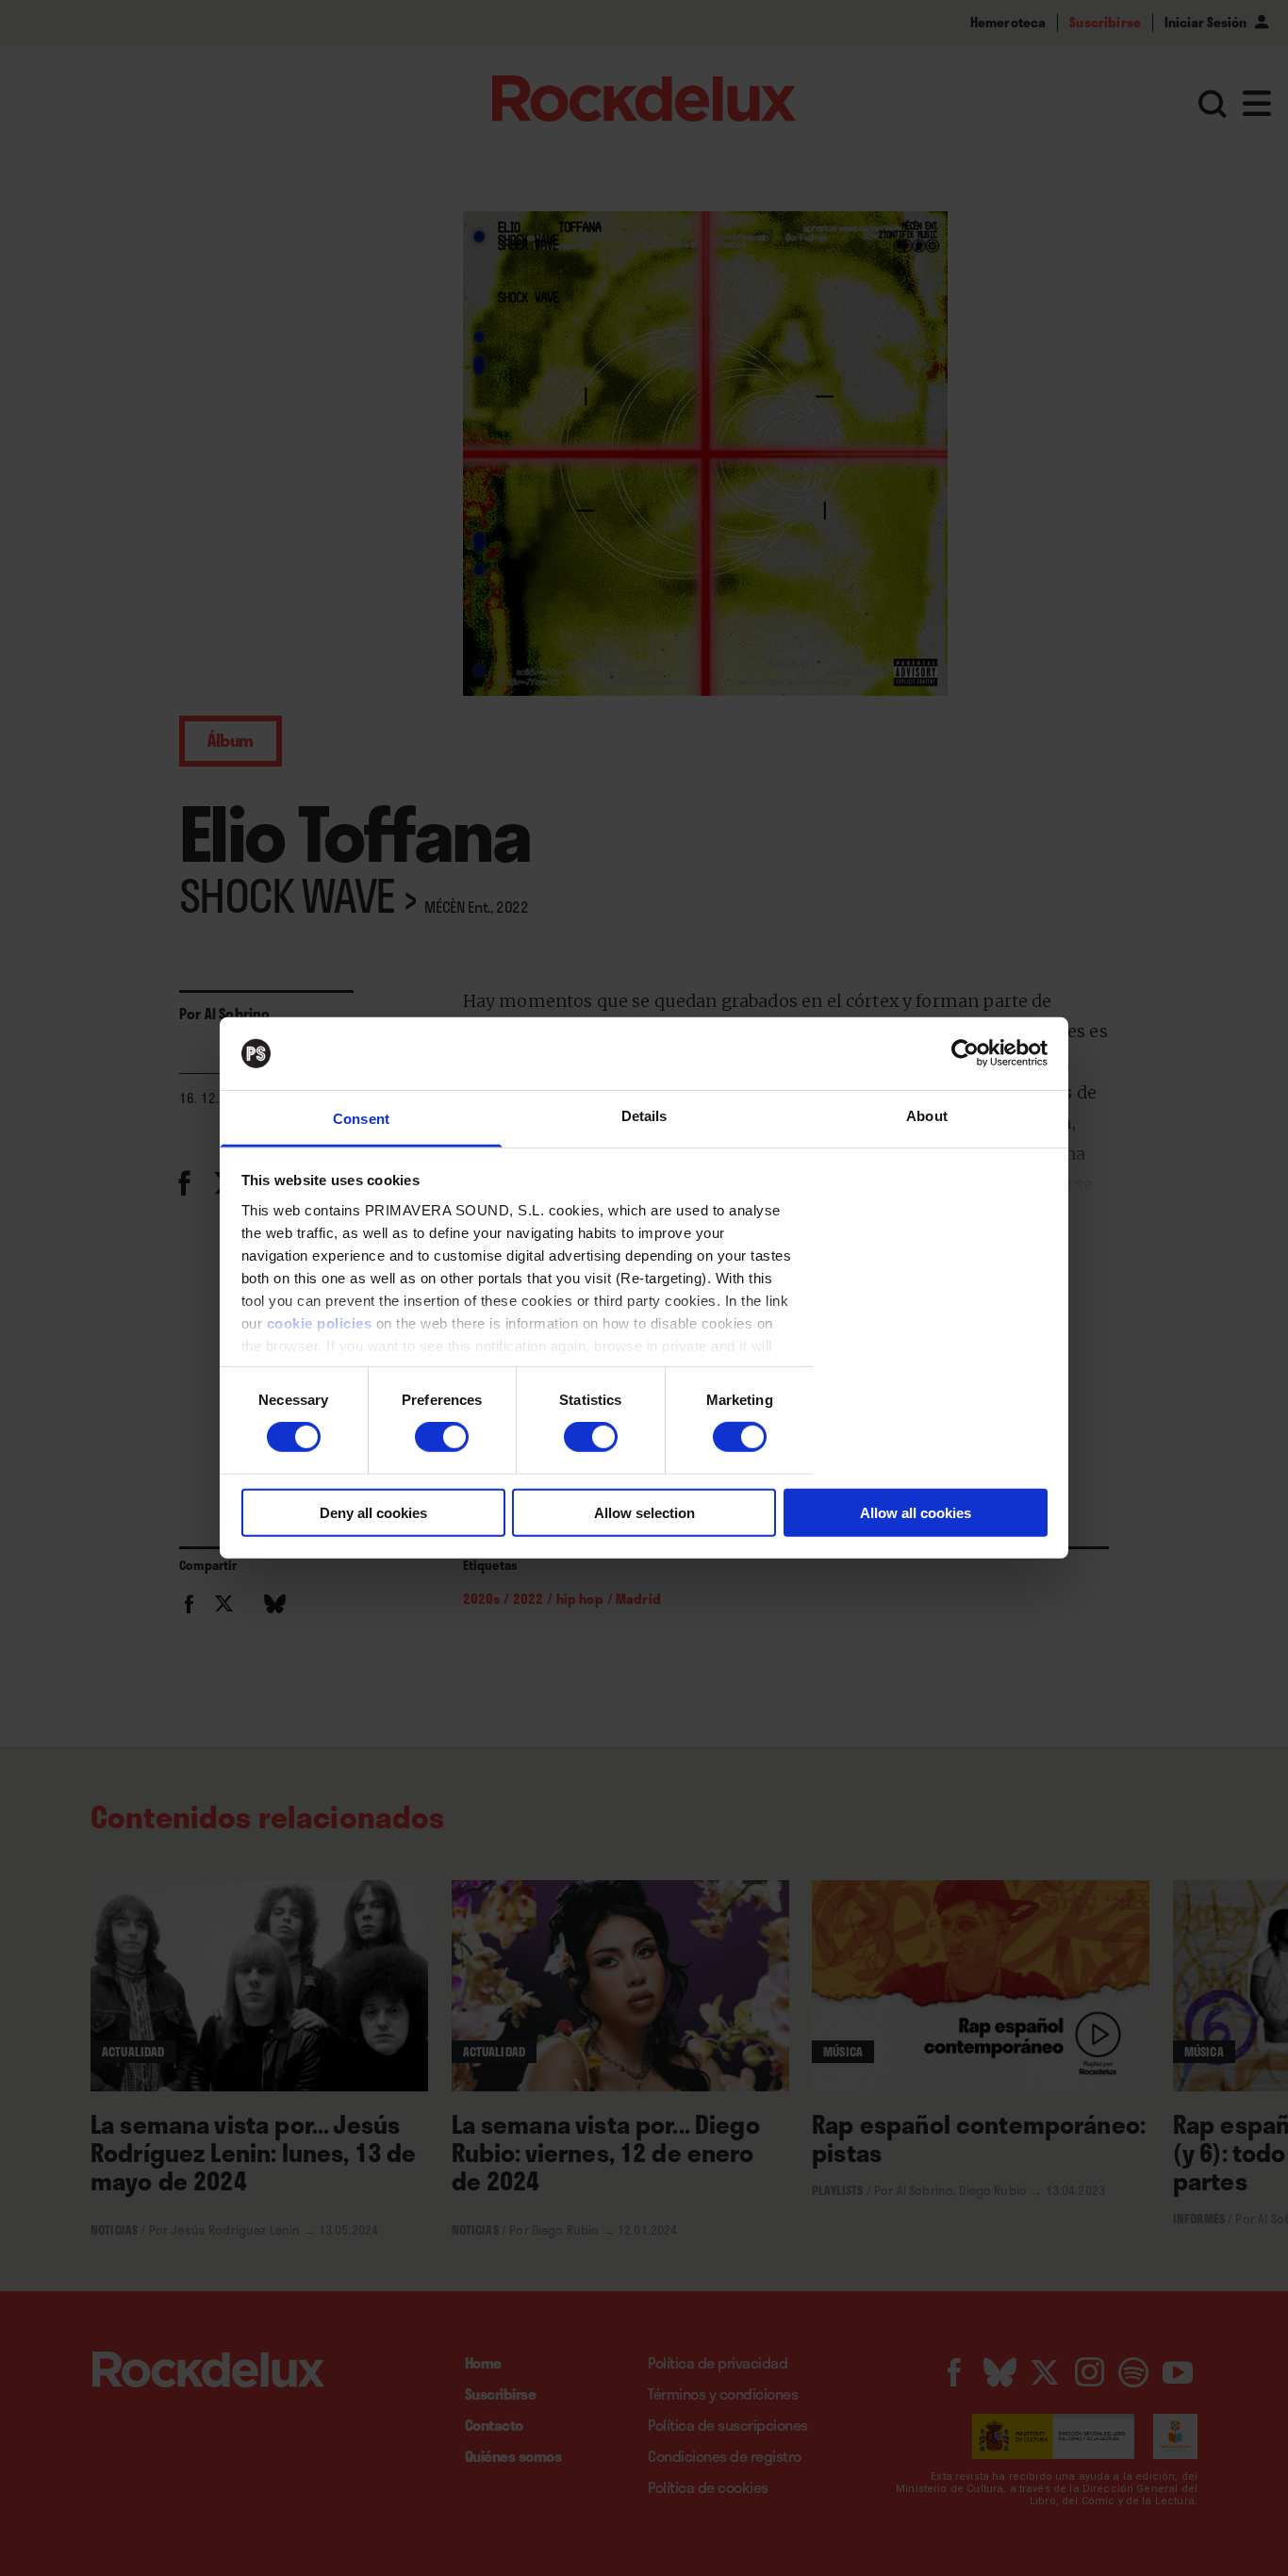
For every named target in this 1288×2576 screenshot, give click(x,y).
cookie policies (320, 1323)
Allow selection (644, 1512)
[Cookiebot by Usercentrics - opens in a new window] (965, 1053)
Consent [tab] (361, 1119)
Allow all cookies (916, 1512)
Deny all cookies (373, 1512)
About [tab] (927, 1116)
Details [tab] (644, 1116)
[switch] (442, 1437)
